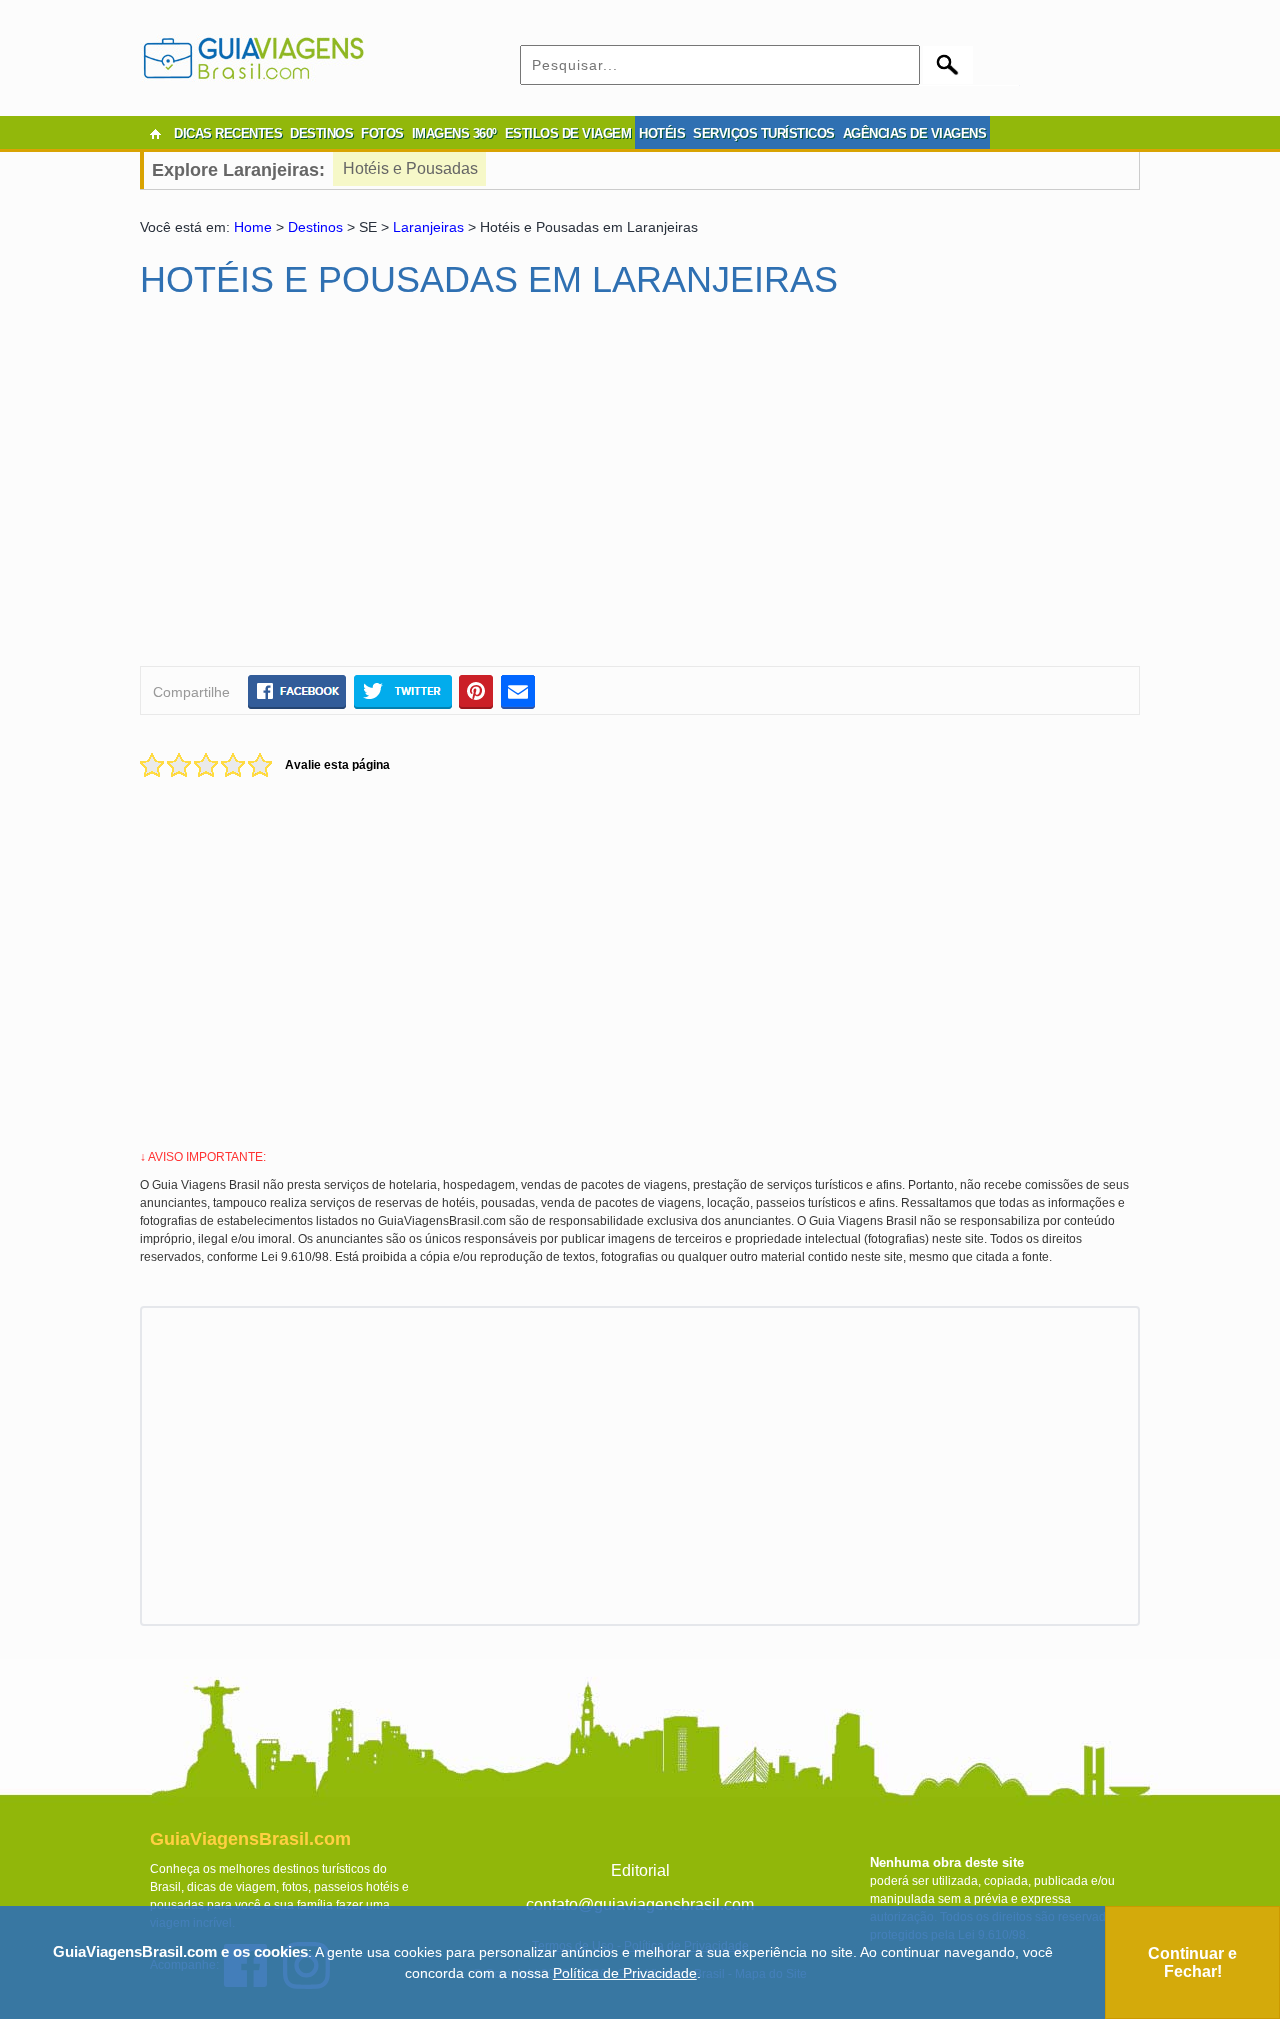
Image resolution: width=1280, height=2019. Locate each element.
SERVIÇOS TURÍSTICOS (764, 133)
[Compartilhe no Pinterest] (476, 691)
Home (253, 227)
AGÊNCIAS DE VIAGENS (915, 133)
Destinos (315, 227)
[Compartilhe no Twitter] (402, 691)
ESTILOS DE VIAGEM (568, 133)
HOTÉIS (662, 133)
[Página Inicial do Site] (155, 134)
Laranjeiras (428, 227)
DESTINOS (321, 133)
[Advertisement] (333, 491)
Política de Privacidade (625, 1973)
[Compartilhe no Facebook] (297, 691)
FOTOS (382, 133)
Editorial (640, 1870)
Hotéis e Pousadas (410, 168)
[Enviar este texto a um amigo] (518, 691)
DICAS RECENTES (228, 133)
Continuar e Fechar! (1192, 1962)
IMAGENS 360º (454, 133)
